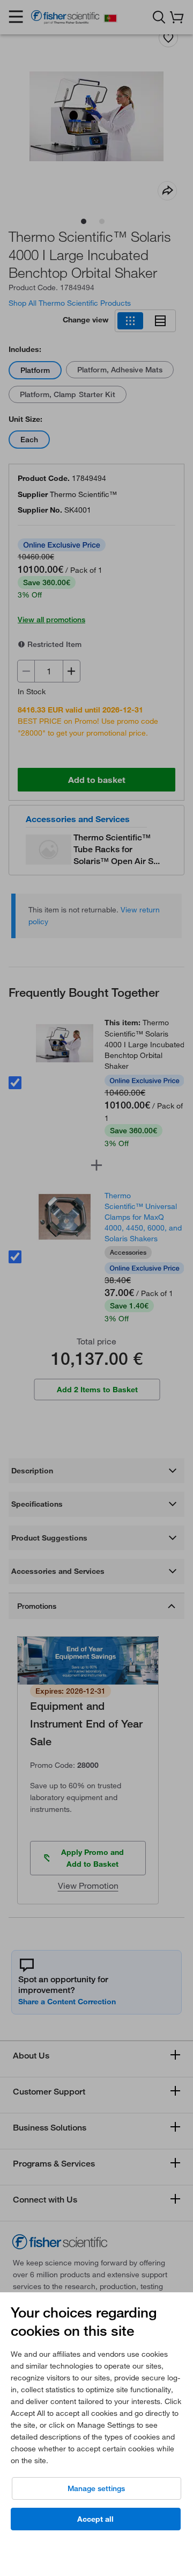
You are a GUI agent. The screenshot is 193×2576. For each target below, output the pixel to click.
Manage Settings (96, 2488)
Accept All (95, 2519)
